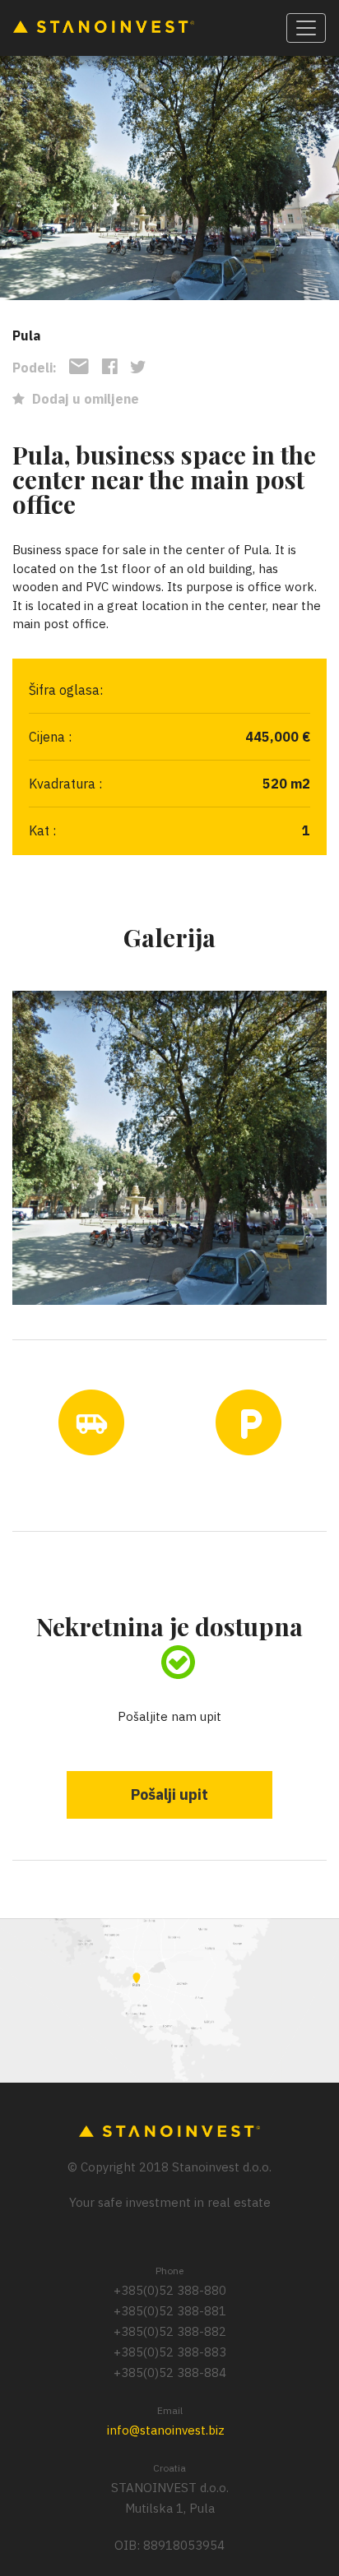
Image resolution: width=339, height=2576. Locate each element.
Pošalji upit (169, 1794)
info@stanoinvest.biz (166, 2430)
